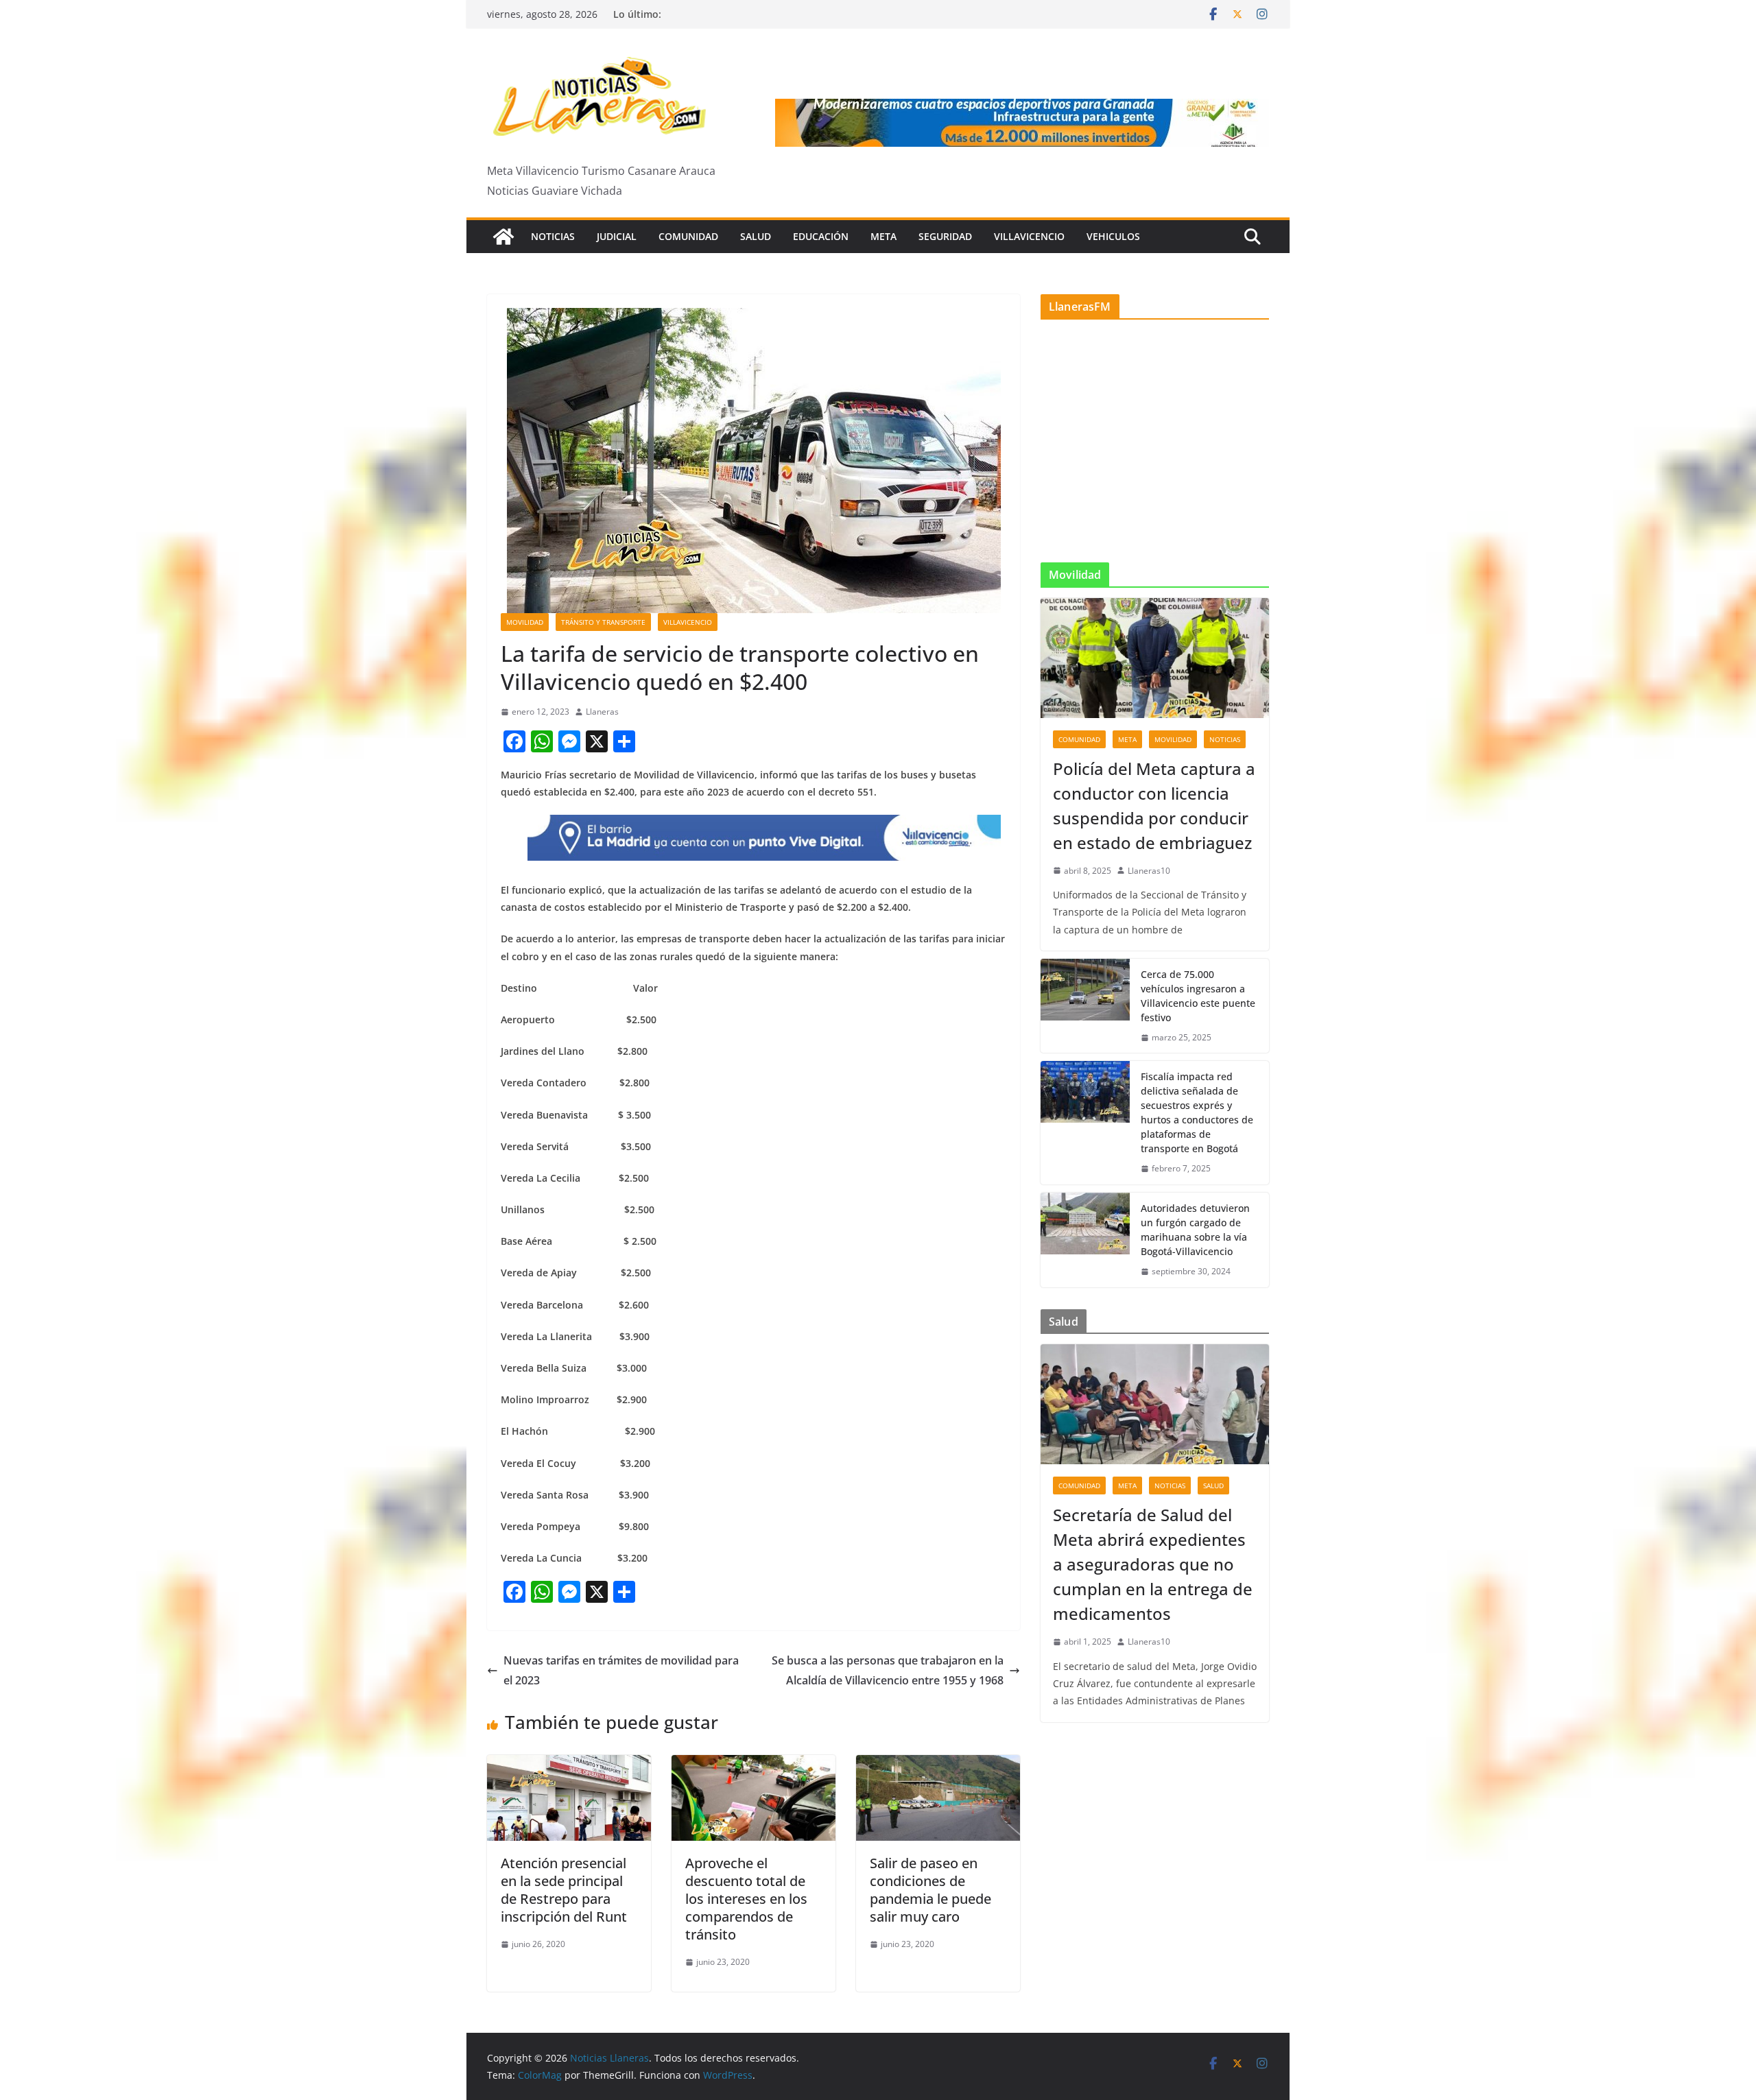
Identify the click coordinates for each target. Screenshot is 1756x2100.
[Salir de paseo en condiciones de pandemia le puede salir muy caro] (938, 1765)
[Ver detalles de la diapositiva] (1022, 123)
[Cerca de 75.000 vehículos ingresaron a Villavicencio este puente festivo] (1085, 1006)
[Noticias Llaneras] (503, 237)
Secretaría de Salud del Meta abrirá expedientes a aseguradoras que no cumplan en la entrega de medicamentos (1153, 1564)
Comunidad (688, 236)
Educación (821, 236)
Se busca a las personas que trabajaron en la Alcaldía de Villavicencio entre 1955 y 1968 (888, 1670)
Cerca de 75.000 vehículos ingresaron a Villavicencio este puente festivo (1198, 996)
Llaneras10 (1149, 871)
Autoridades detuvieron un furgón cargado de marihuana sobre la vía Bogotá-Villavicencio (1195, 1230)
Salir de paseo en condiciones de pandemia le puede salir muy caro (930, 1890)
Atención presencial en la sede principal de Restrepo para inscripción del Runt (564, 1890)
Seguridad (945, 236)
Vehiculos (1113, 236)
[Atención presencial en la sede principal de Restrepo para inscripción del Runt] (569, 1765)
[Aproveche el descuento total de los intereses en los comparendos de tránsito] (754, 1765)
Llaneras (602, 712)
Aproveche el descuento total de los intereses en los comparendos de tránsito (746, 1899)
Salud (756, 236)
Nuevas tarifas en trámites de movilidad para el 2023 (621, 1670)
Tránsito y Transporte (603, 622)
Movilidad (525, 622)
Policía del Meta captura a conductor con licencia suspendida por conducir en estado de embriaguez (1154, 806)
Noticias (553, 236)
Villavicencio (1029, 236)
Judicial (617, 236)
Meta (883, 236)
